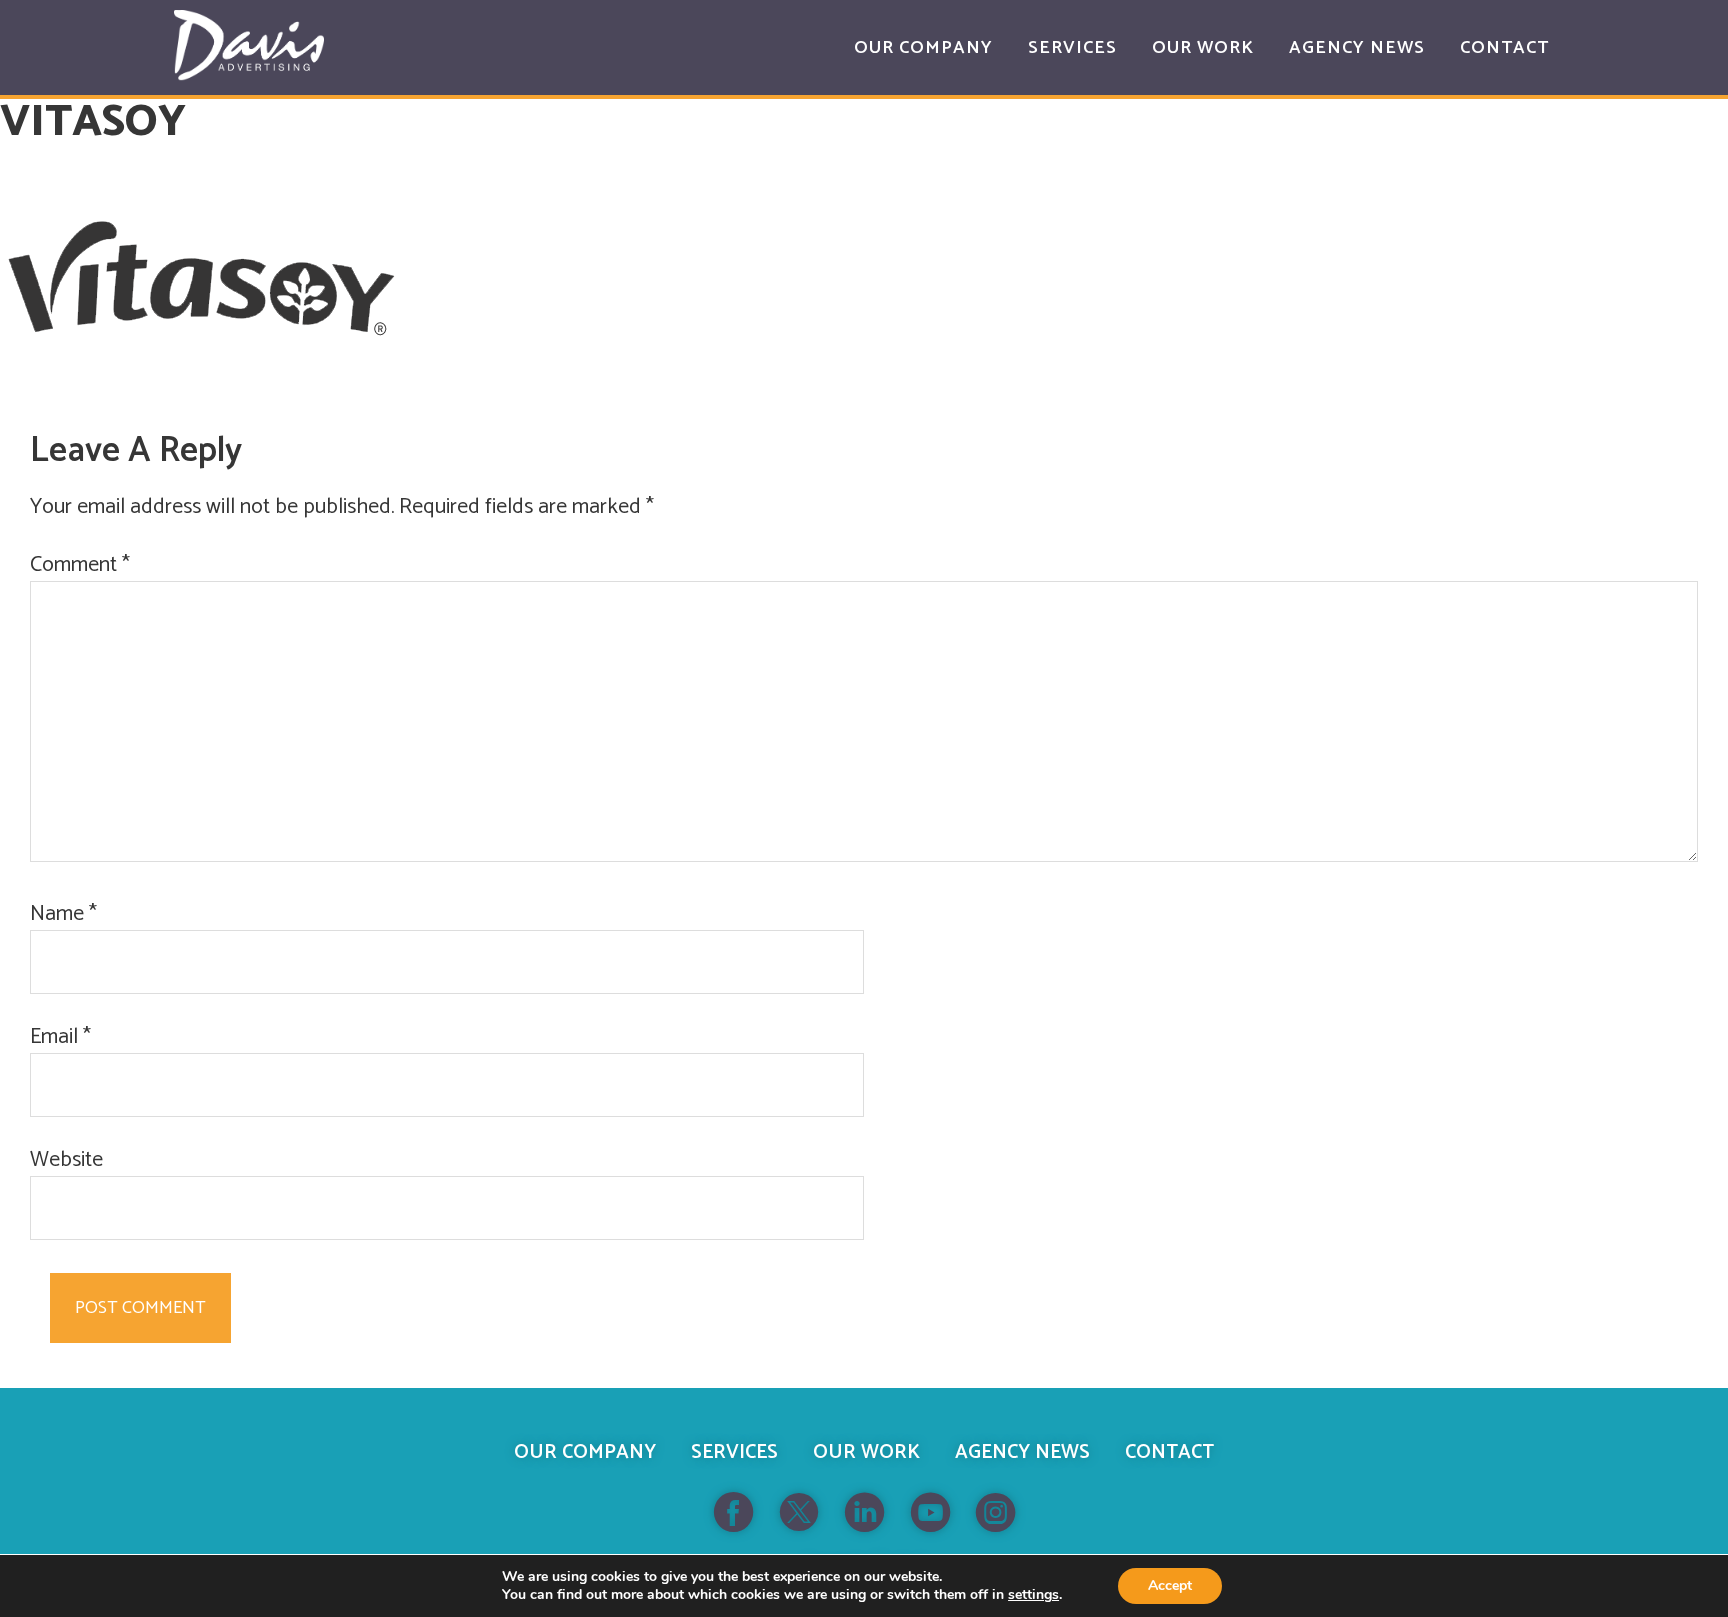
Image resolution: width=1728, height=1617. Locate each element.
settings (1033, 1595)
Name (63, 914)
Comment (80, 565)
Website (66, 1160)
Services (734, 1452)
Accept (1170, 1585)
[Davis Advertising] (249, 45)
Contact (1169, 1452)
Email (60, 1037)
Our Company (585, 1452)
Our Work (866, 1452)
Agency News (1022, 1452)
